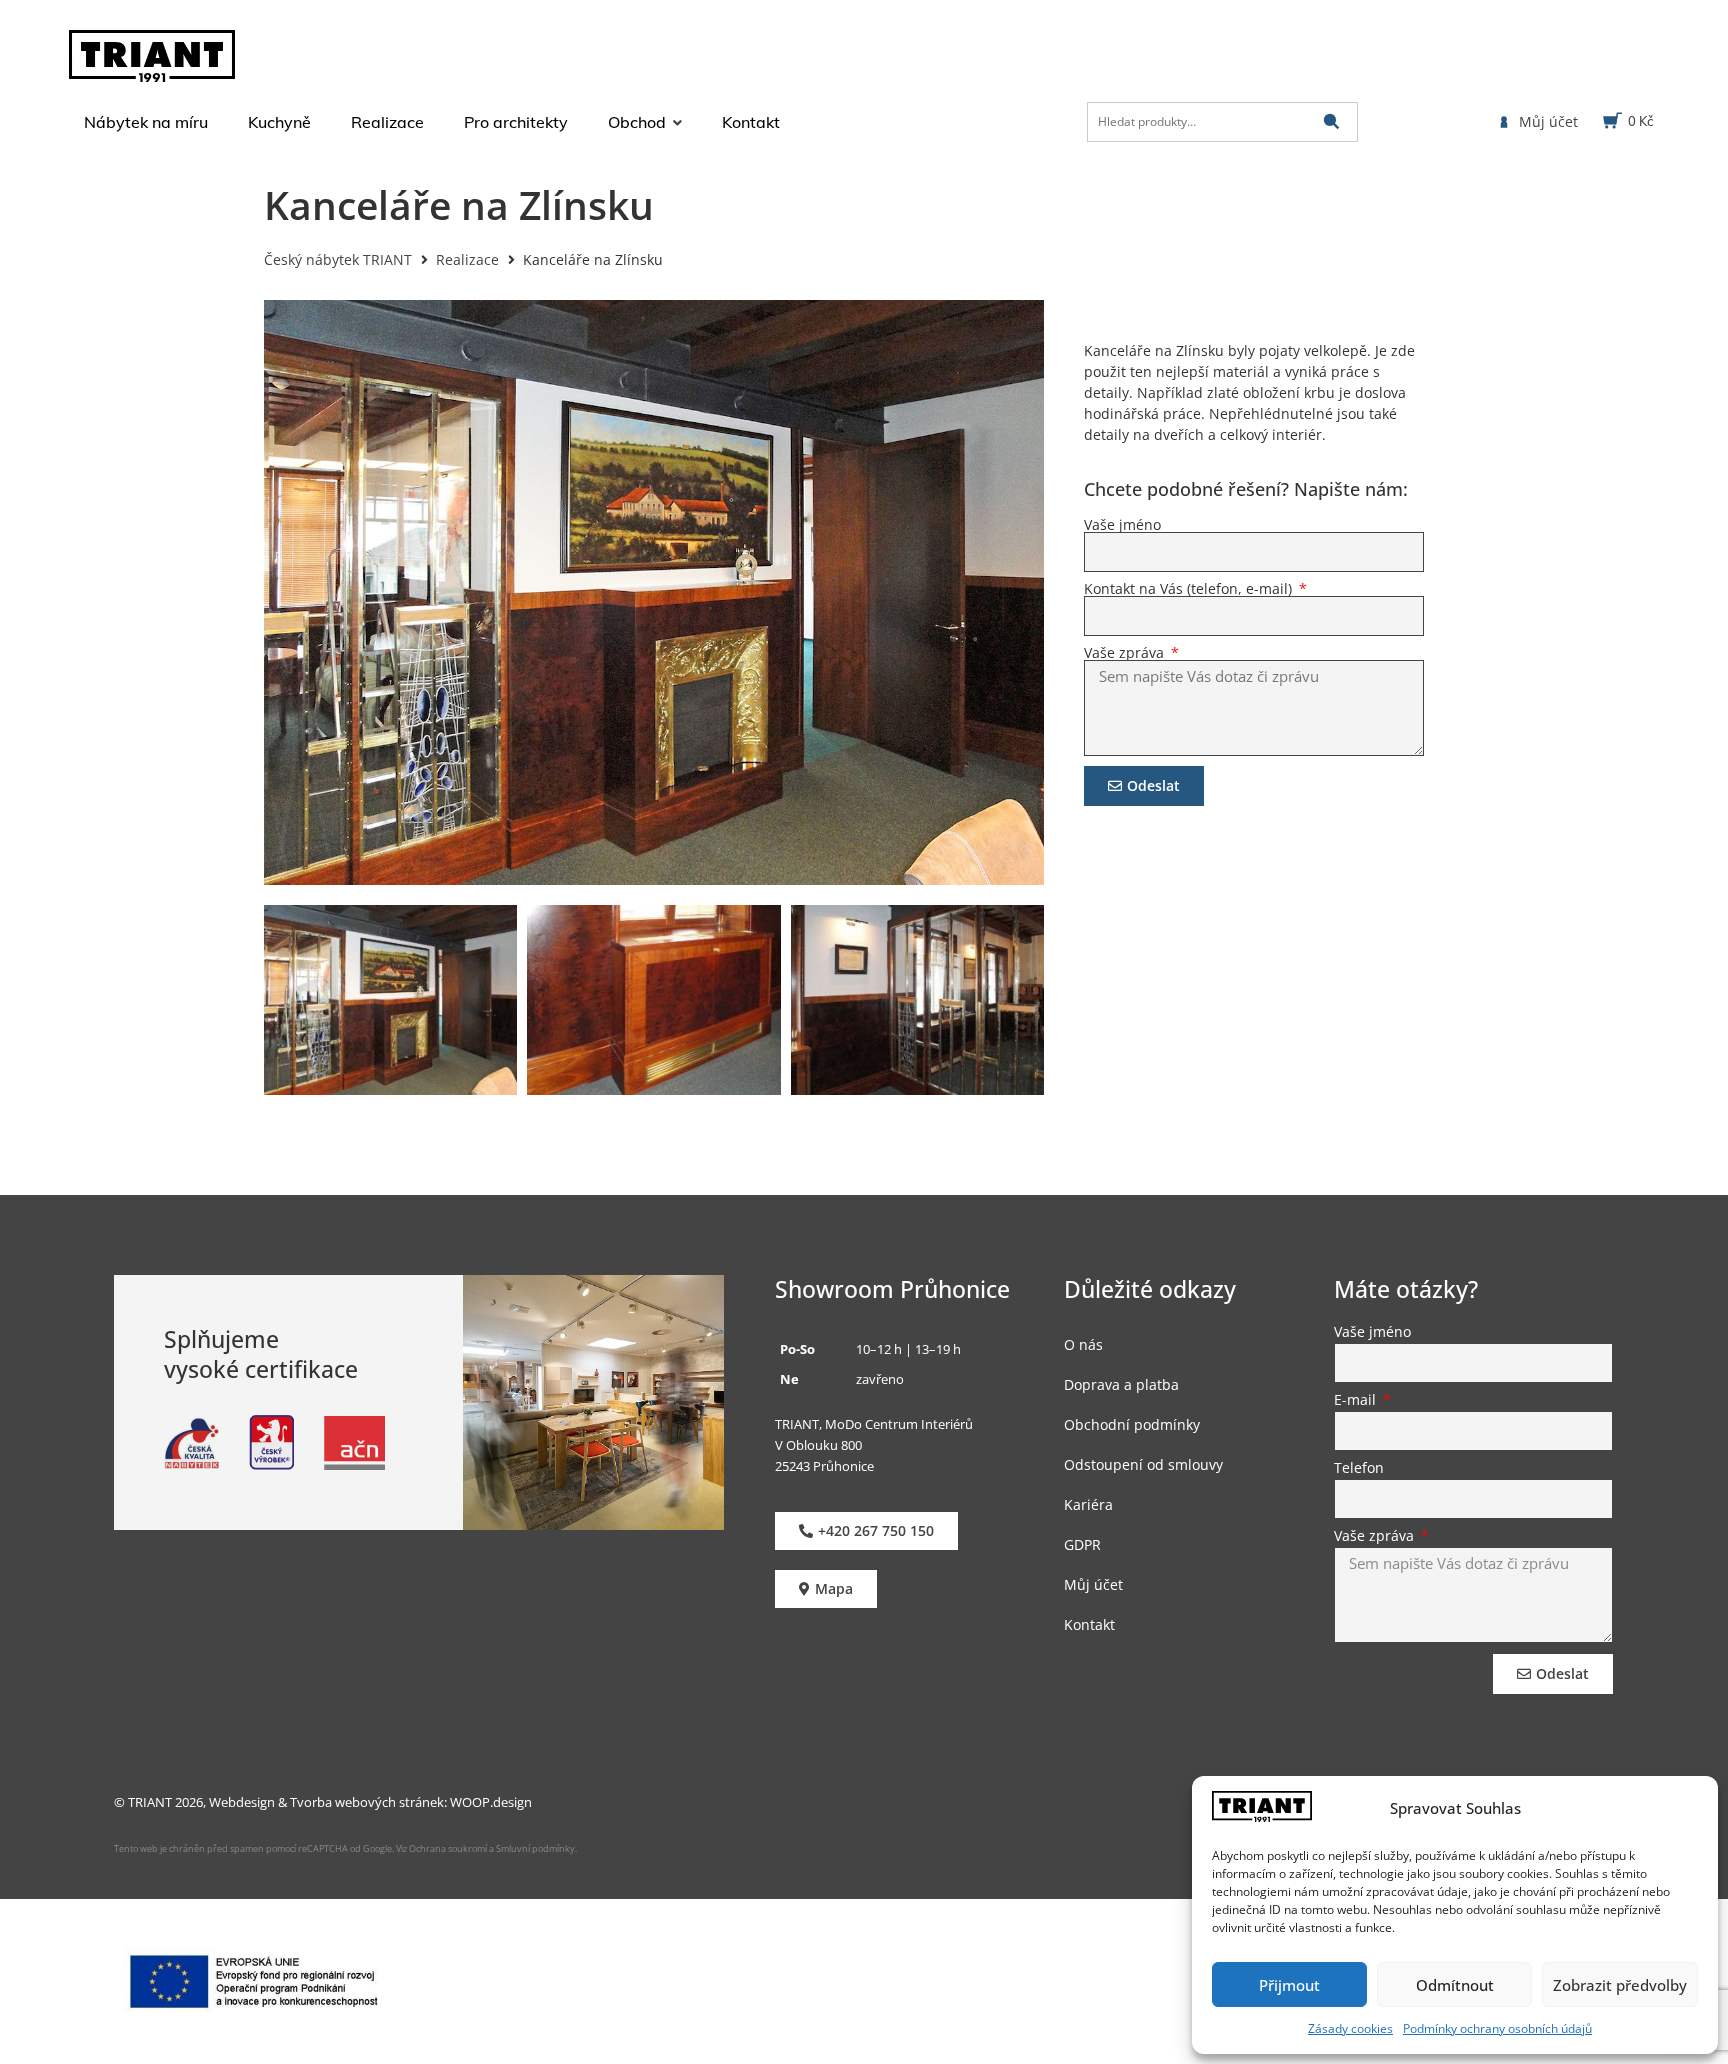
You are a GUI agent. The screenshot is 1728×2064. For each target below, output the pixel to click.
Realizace (467, 259)
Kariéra (1088, 1504)
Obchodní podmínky (1132, 1424)
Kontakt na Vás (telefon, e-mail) (1190, 589)
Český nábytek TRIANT (338, 259)
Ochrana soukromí (447, 1848)
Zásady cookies (1350, 2028)
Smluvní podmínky (535, 1848)
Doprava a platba (1121, 1384)
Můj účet (1093, 1584)
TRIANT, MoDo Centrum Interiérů (874, 1424)
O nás (1083, 1344)
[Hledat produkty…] (1222, 122)
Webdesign (242, 1802)
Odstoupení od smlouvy (1143, 1464)
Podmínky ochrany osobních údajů (1497, 2028)
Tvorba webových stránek (367, 1802)
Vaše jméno (1122, 525)
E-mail (1357, 1401)
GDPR (1082, 1544)
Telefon (1359, 1469)
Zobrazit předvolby (1620, 1985)
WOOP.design (491, 1802)
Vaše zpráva (1126, 653)
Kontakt (1089, 1624)
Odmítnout (1455, 1985)
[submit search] (1331, 121)
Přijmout (1289, 1985)
